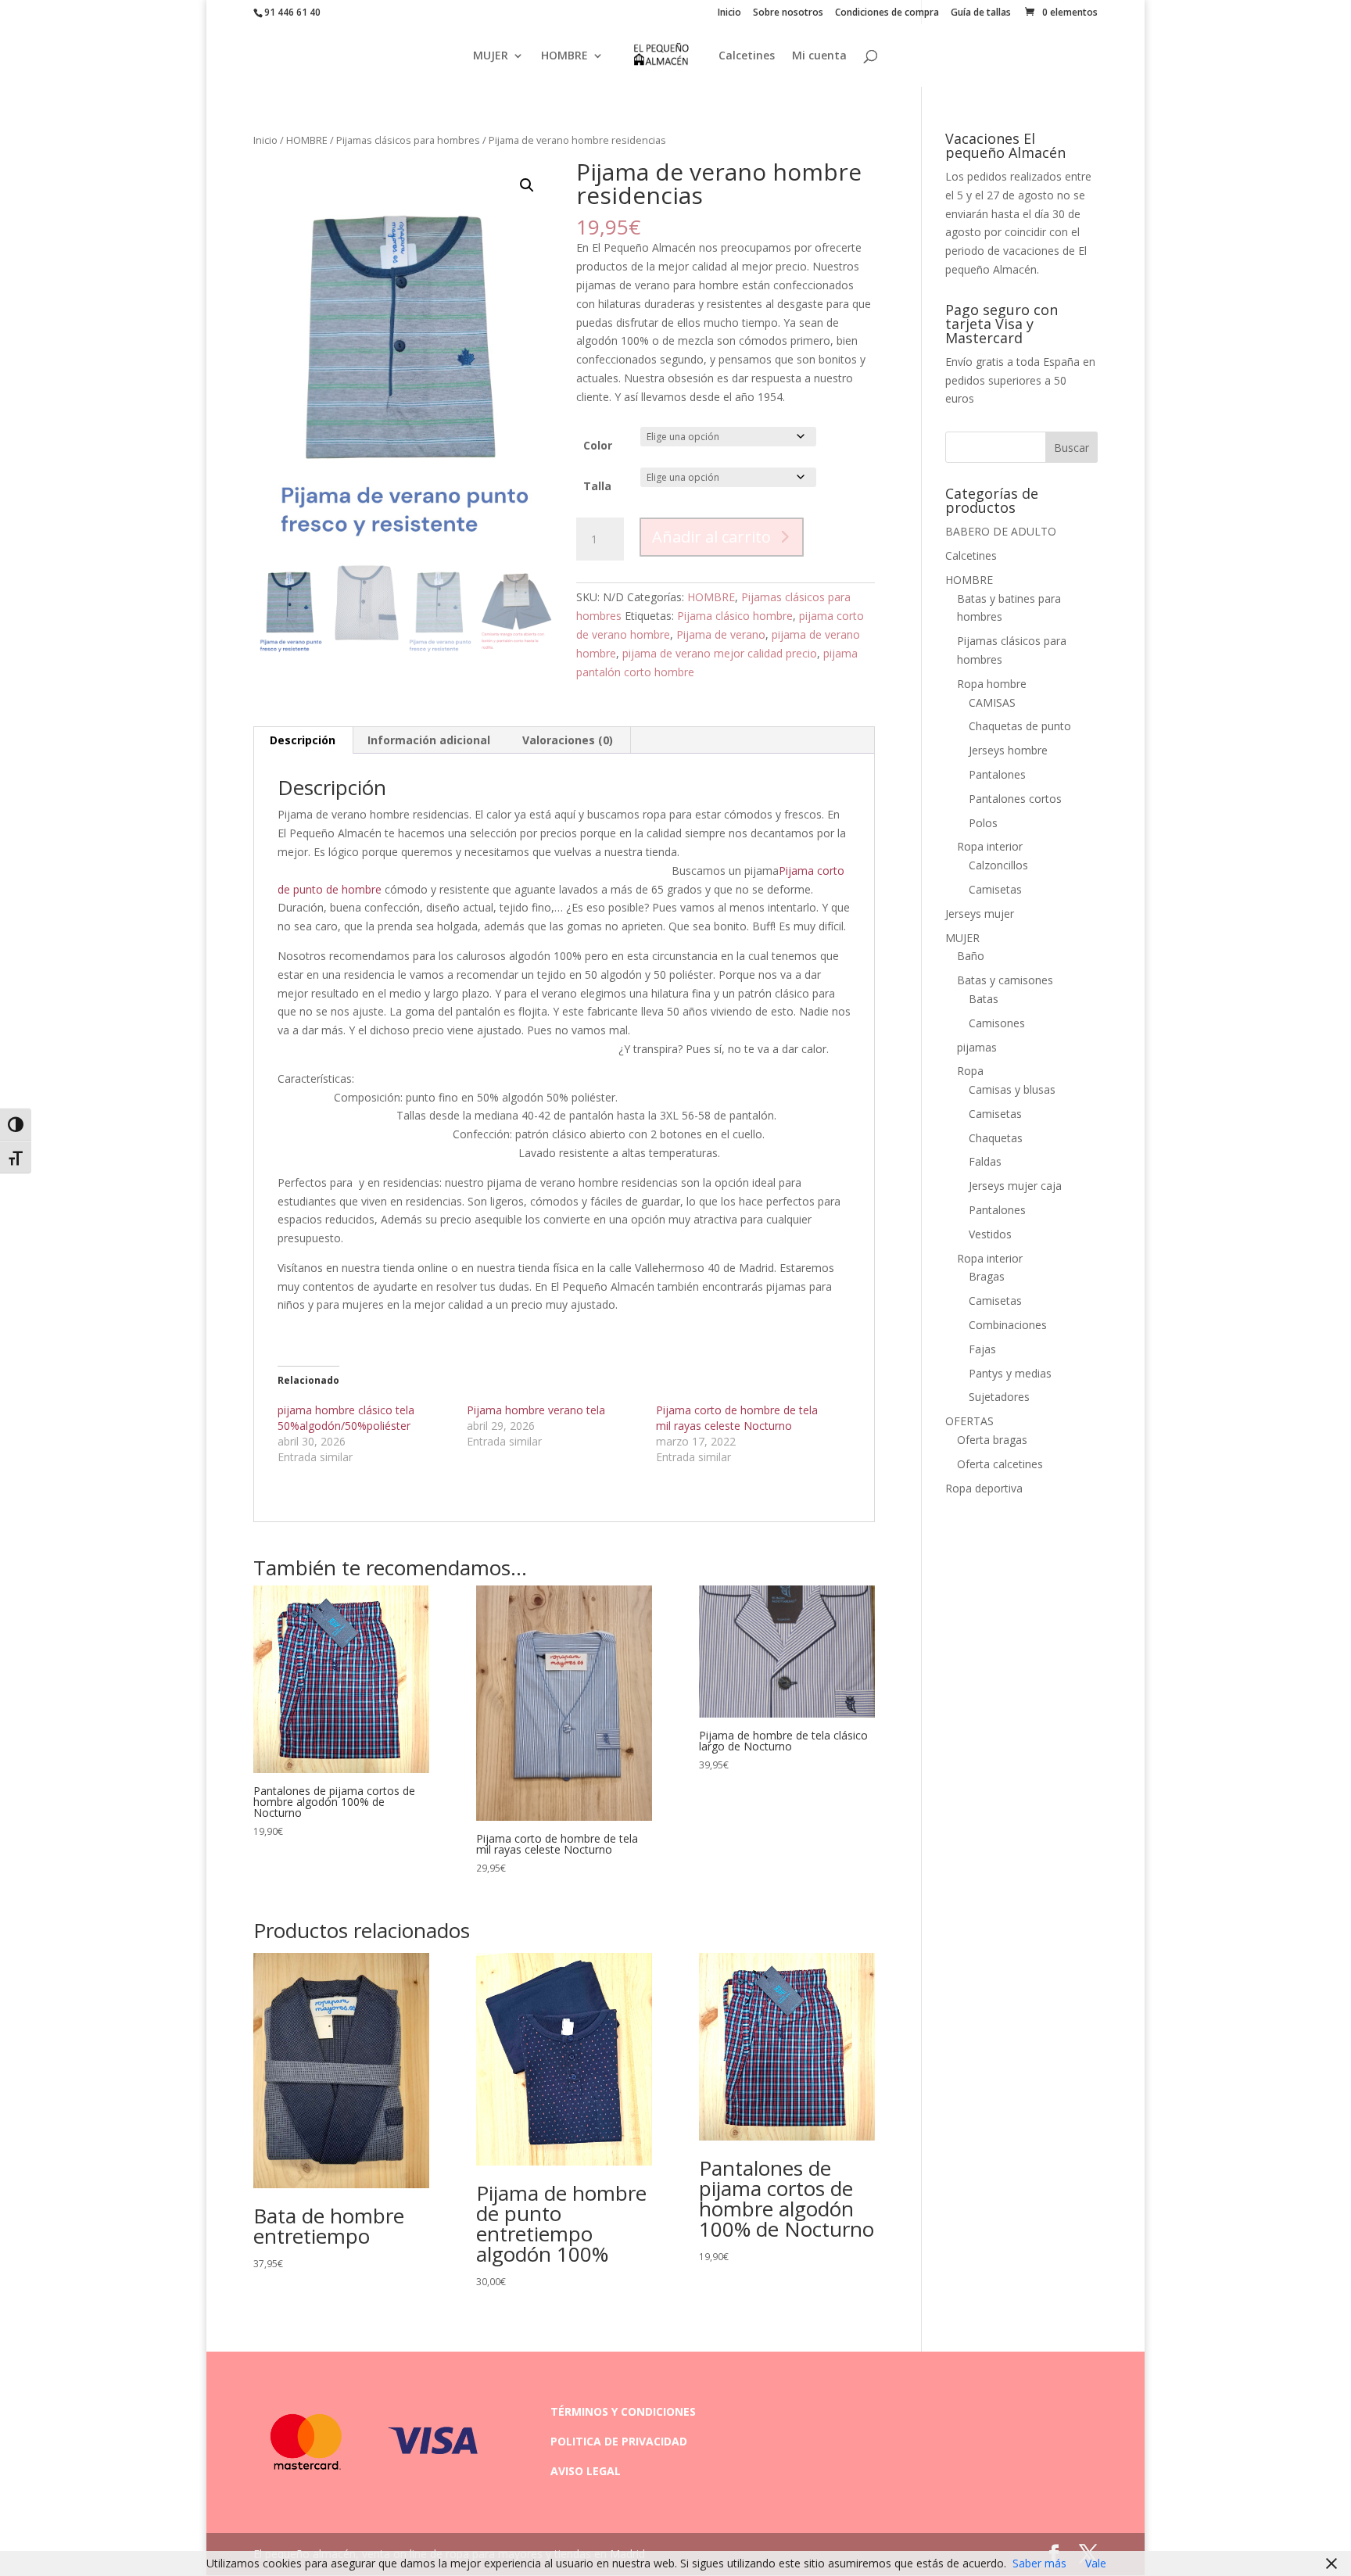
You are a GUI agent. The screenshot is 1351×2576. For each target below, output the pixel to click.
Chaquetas (996, 1138)
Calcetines (747, 56)
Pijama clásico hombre (735, 616)
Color (598, 445)
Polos (983, 823)
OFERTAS (969, 1421)
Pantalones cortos (1015, 799)
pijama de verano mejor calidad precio (720, 653)
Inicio (729, 13)
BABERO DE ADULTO (1001, 531)
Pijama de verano (721, 634)
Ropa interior (990, 846)
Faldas (985, 1161)
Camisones (997, 1023)
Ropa (970, 1071)
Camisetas (995, 889)
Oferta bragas (992, 1440)
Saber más (1039, 2563)
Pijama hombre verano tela (536, 1410)
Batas (984, 999)
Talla (597, 486)
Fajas (982, 1349)
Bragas (987, 1276)
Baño (971, 956)
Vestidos (990, 1234)
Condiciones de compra (887, 13)
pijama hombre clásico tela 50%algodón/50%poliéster (346, 1418)
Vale (1096, 2563)
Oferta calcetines (1000, 1464)
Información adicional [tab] (429, 740)
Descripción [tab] (303, 740)
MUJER (491, 56)
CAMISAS (992, 702)
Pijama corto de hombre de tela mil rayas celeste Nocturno (737, 1418)
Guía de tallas (981, 13)
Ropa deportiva (984, 1488)
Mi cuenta (819, 56)
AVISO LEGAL (586, 2471)
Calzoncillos (998, 865)
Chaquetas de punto (1020, 726)
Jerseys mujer (980, 914)
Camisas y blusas (1012, 1089)
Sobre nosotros (788, 13)
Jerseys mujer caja (1015, 1186)
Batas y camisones (1005, 980)
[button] (527, 185)
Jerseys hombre (1008, 750)
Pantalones (997, 774)
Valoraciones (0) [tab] (568, 740)
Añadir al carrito (711, 537)
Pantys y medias (1010, 1373)
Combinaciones (1008, 1325)
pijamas (977, 1047)
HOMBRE (564, 56)
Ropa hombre (992, 684)
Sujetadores (999, 1397)
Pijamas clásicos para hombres (408, 140)
